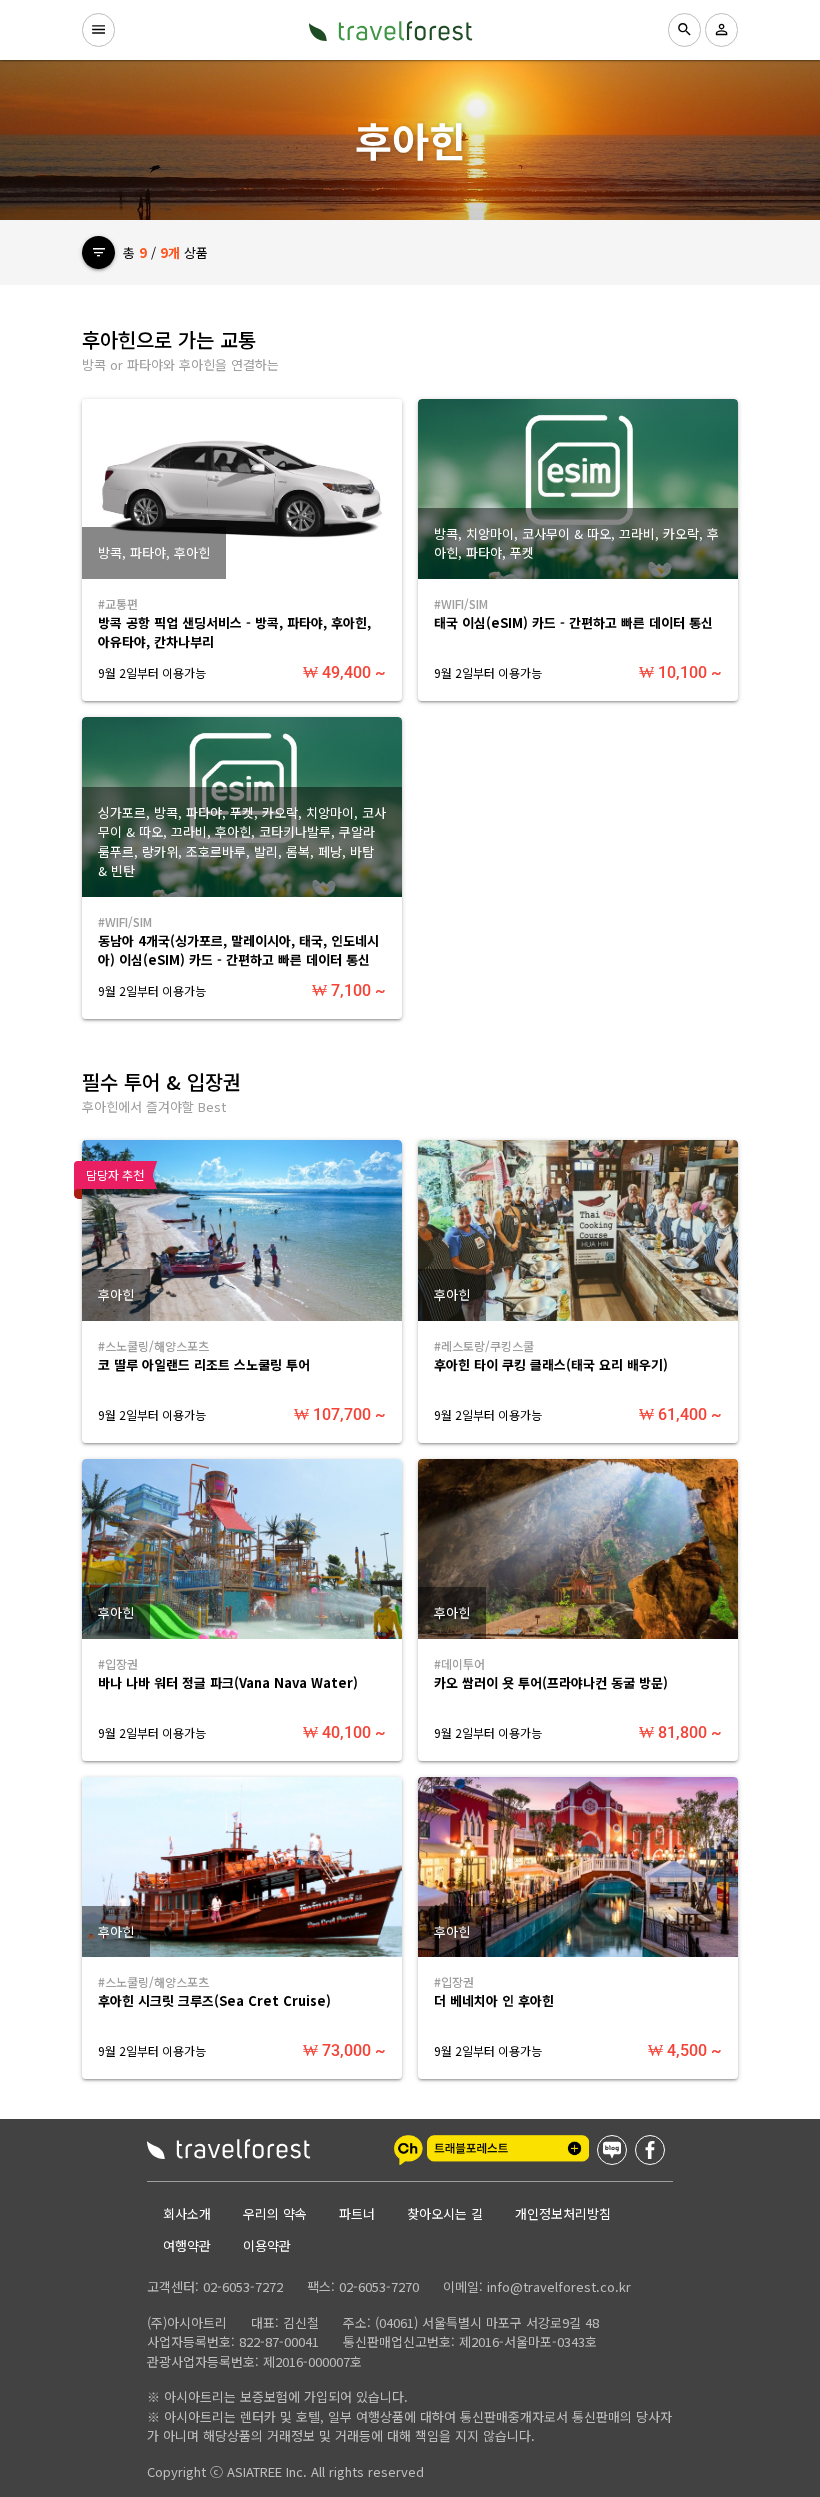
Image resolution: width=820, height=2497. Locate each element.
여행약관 (187, 2245)
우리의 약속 (275, 2213)
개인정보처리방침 (563, 2213)
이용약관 (267, 2245)
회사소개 (187, 2213)
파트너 (357, 2213)
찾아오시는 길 (445, 2213)
